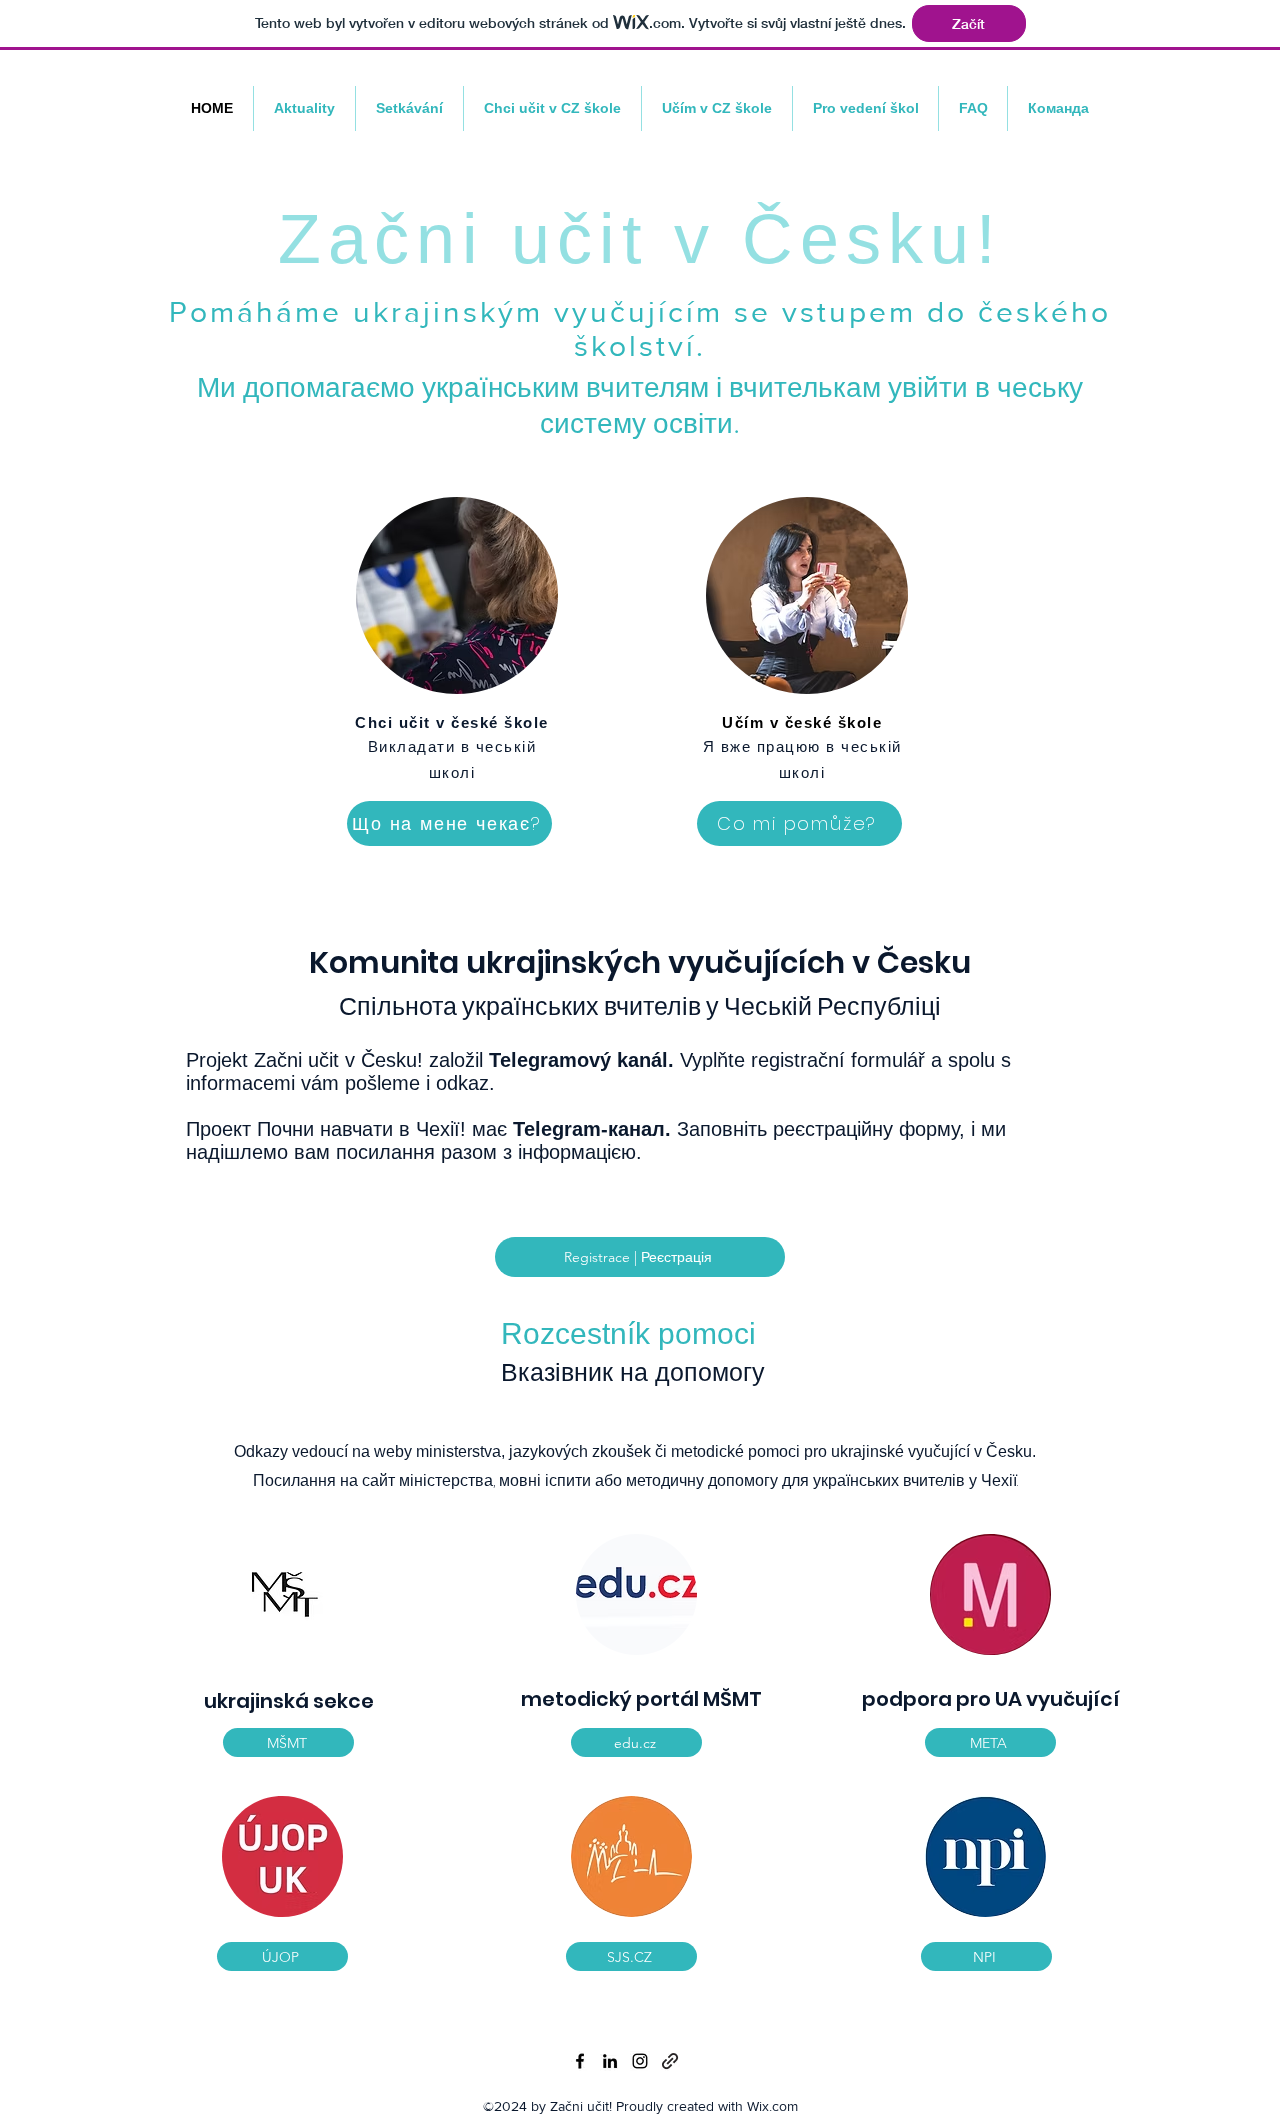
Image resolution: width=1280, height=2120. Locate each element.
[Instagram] (640, 2061)
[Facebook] (580, 2061)
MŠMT (732, 1699)
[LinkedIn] (610, 2061)
